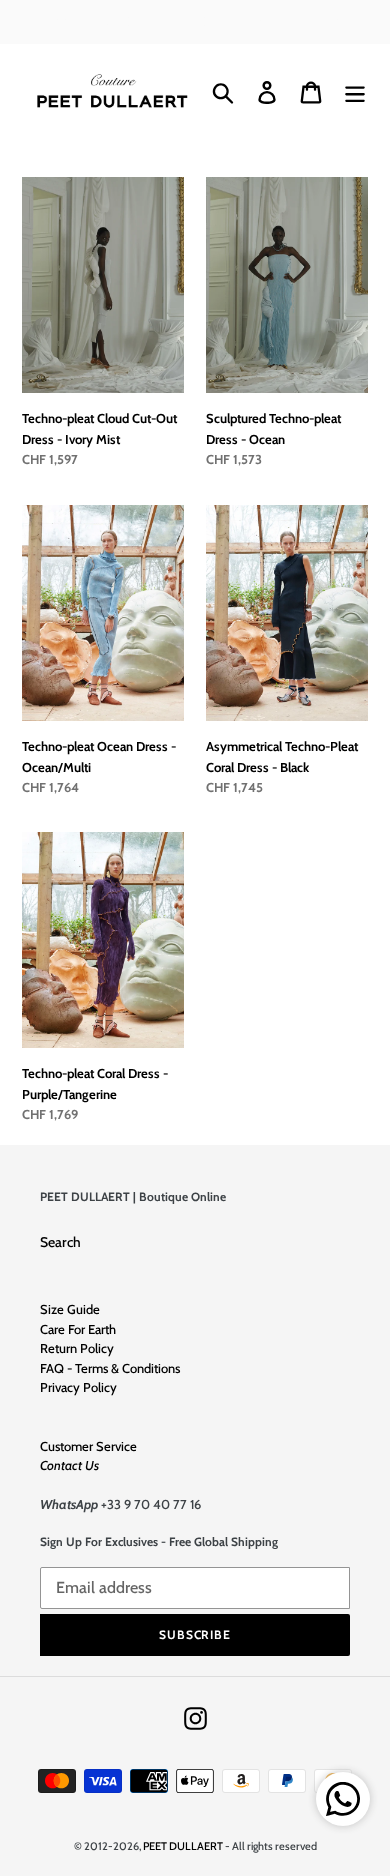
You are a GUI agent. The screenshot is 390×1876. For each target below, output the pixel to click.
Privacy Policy (78, 1387)
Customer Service (88, 1446)
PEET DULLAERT (183, 1846)
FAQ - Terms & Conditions (110, 1368)
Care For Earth (78, 1329)
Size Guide (70, 1309)
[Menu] (355, 92)
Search (60, 1242)
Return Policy (77, 1348)
